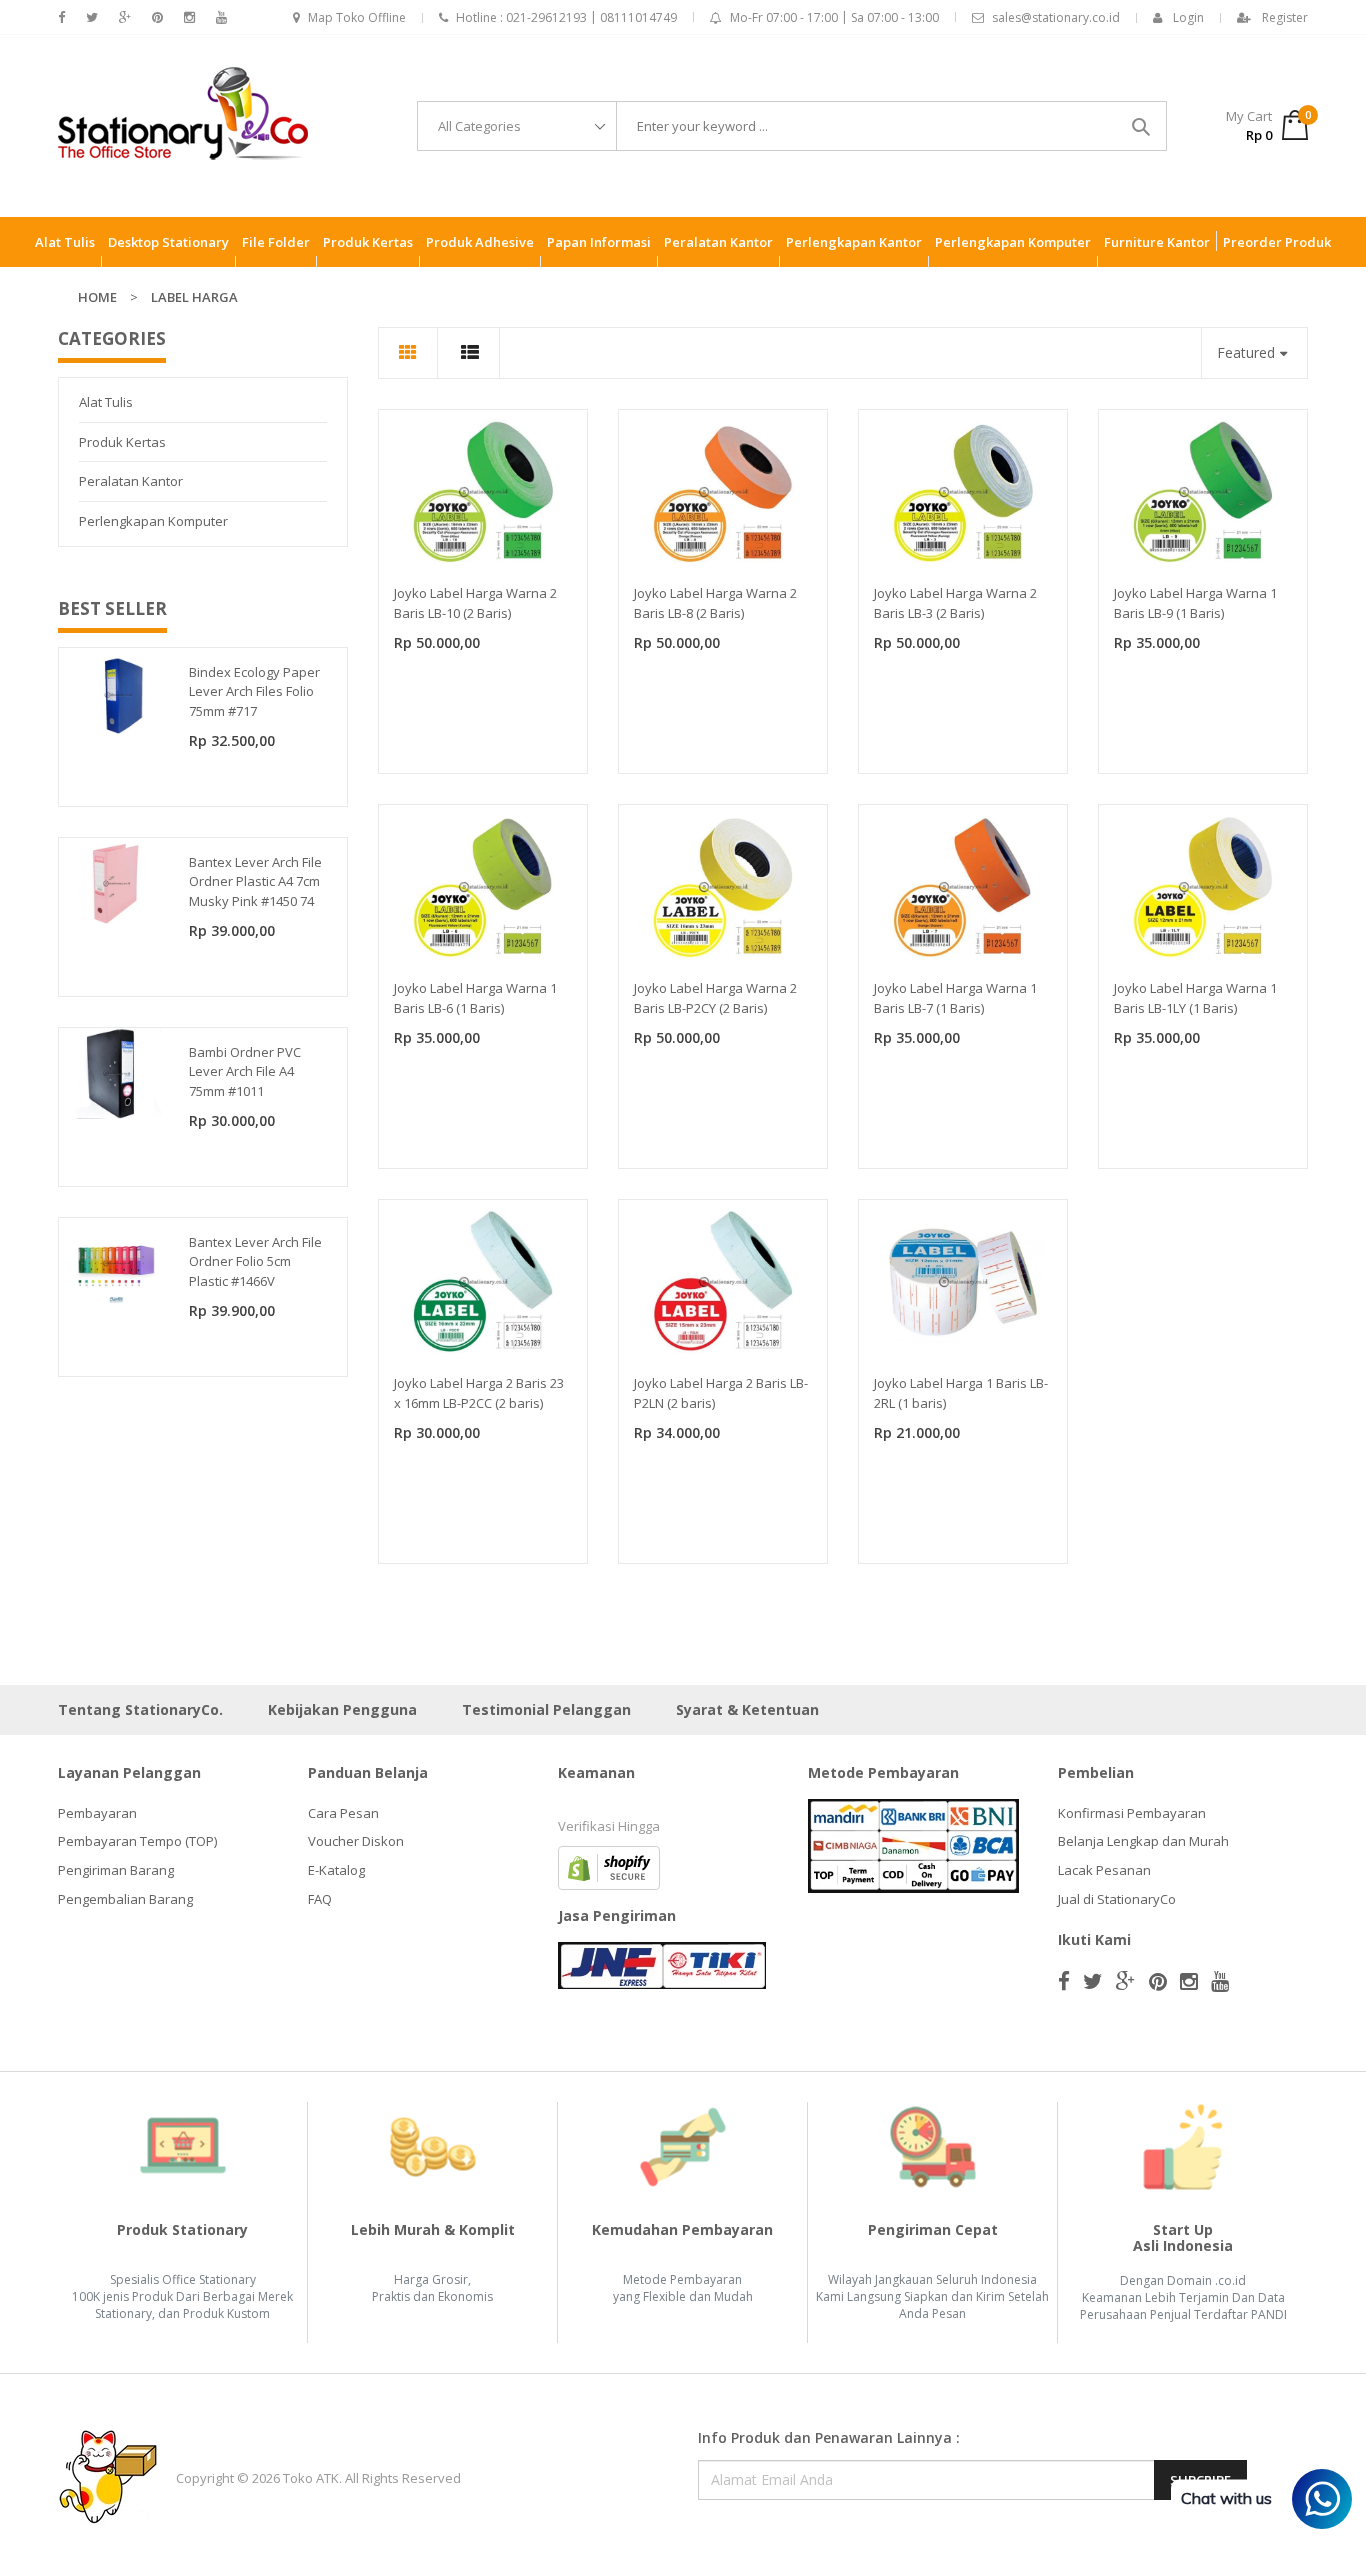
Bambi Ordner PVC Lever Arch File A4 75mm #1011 (245, 1071)
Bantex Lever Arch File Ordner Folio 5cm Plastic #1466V (255, 1261)
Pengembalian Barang (125, 1899)
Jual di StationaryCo (1117, 1899)
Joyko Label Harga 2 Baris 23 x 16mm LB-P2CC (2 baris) (479, 1393)
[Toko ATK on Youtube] (221, 17)
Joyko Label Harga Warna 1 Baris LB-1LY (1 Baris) (1195, 998)
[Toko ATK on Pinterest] (157, 17)
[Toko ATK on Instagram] (189, 17)
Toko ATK (311, 2478)
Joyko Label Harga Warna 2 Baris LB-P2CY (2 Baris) (715, 998)
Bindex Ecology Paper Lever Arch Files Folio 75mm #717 (254, 691)
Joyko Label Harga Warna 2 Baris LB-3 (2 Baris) (955, 603)
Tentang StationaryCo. (140, 1709)
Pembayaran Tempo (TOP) (137, 1841)
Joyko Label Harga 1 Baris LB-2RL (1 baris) (961, 1393)
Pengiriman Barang (116, 1870)
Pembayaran (97, 1813)
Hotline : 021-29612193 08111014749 (566, 17)
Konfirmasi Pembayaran (1132, 1813)
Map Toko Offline (357, 17)
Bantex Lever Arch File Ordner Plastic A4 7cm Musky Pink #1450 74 (255, 881)
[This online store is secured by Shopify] (609, 1866)
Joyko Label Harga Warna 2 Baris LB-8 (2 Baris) (715, 603)
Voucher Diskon (356, 1841)
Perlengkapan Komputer (153, 521)
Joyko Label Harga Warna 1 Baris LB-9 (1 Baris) (1195, 603)
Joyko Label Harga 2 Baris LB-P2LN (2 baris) (721, 1393)
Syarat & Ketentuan (747, 1709)
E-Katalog (336, 1870)
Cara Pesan (343, 1813)
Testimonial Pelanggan (546, 1709)
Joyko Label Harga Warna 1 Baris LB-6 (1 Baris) (475, 998)
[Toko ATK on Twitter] (92, 17)
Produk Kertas (122, 442)
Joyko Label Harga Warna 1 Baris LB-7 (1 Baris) (955, 998)
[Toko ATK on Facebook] (61, 17)
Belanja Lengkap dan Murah (1143, 1841)
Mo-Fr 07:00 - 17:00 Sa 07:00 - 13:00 (834, 17)
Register (1285, 17)
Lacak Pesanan (1104, 1870)
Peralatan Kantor (131, 481)
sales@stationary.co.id (1056, 17)
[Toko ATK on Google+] (125, 17)
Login (1188, 17)
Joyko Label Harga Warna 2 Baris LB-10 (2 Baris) (475, 603)
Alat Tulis (106, 402)
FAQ (320, 1899)
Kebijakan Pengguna (342, 1709)
